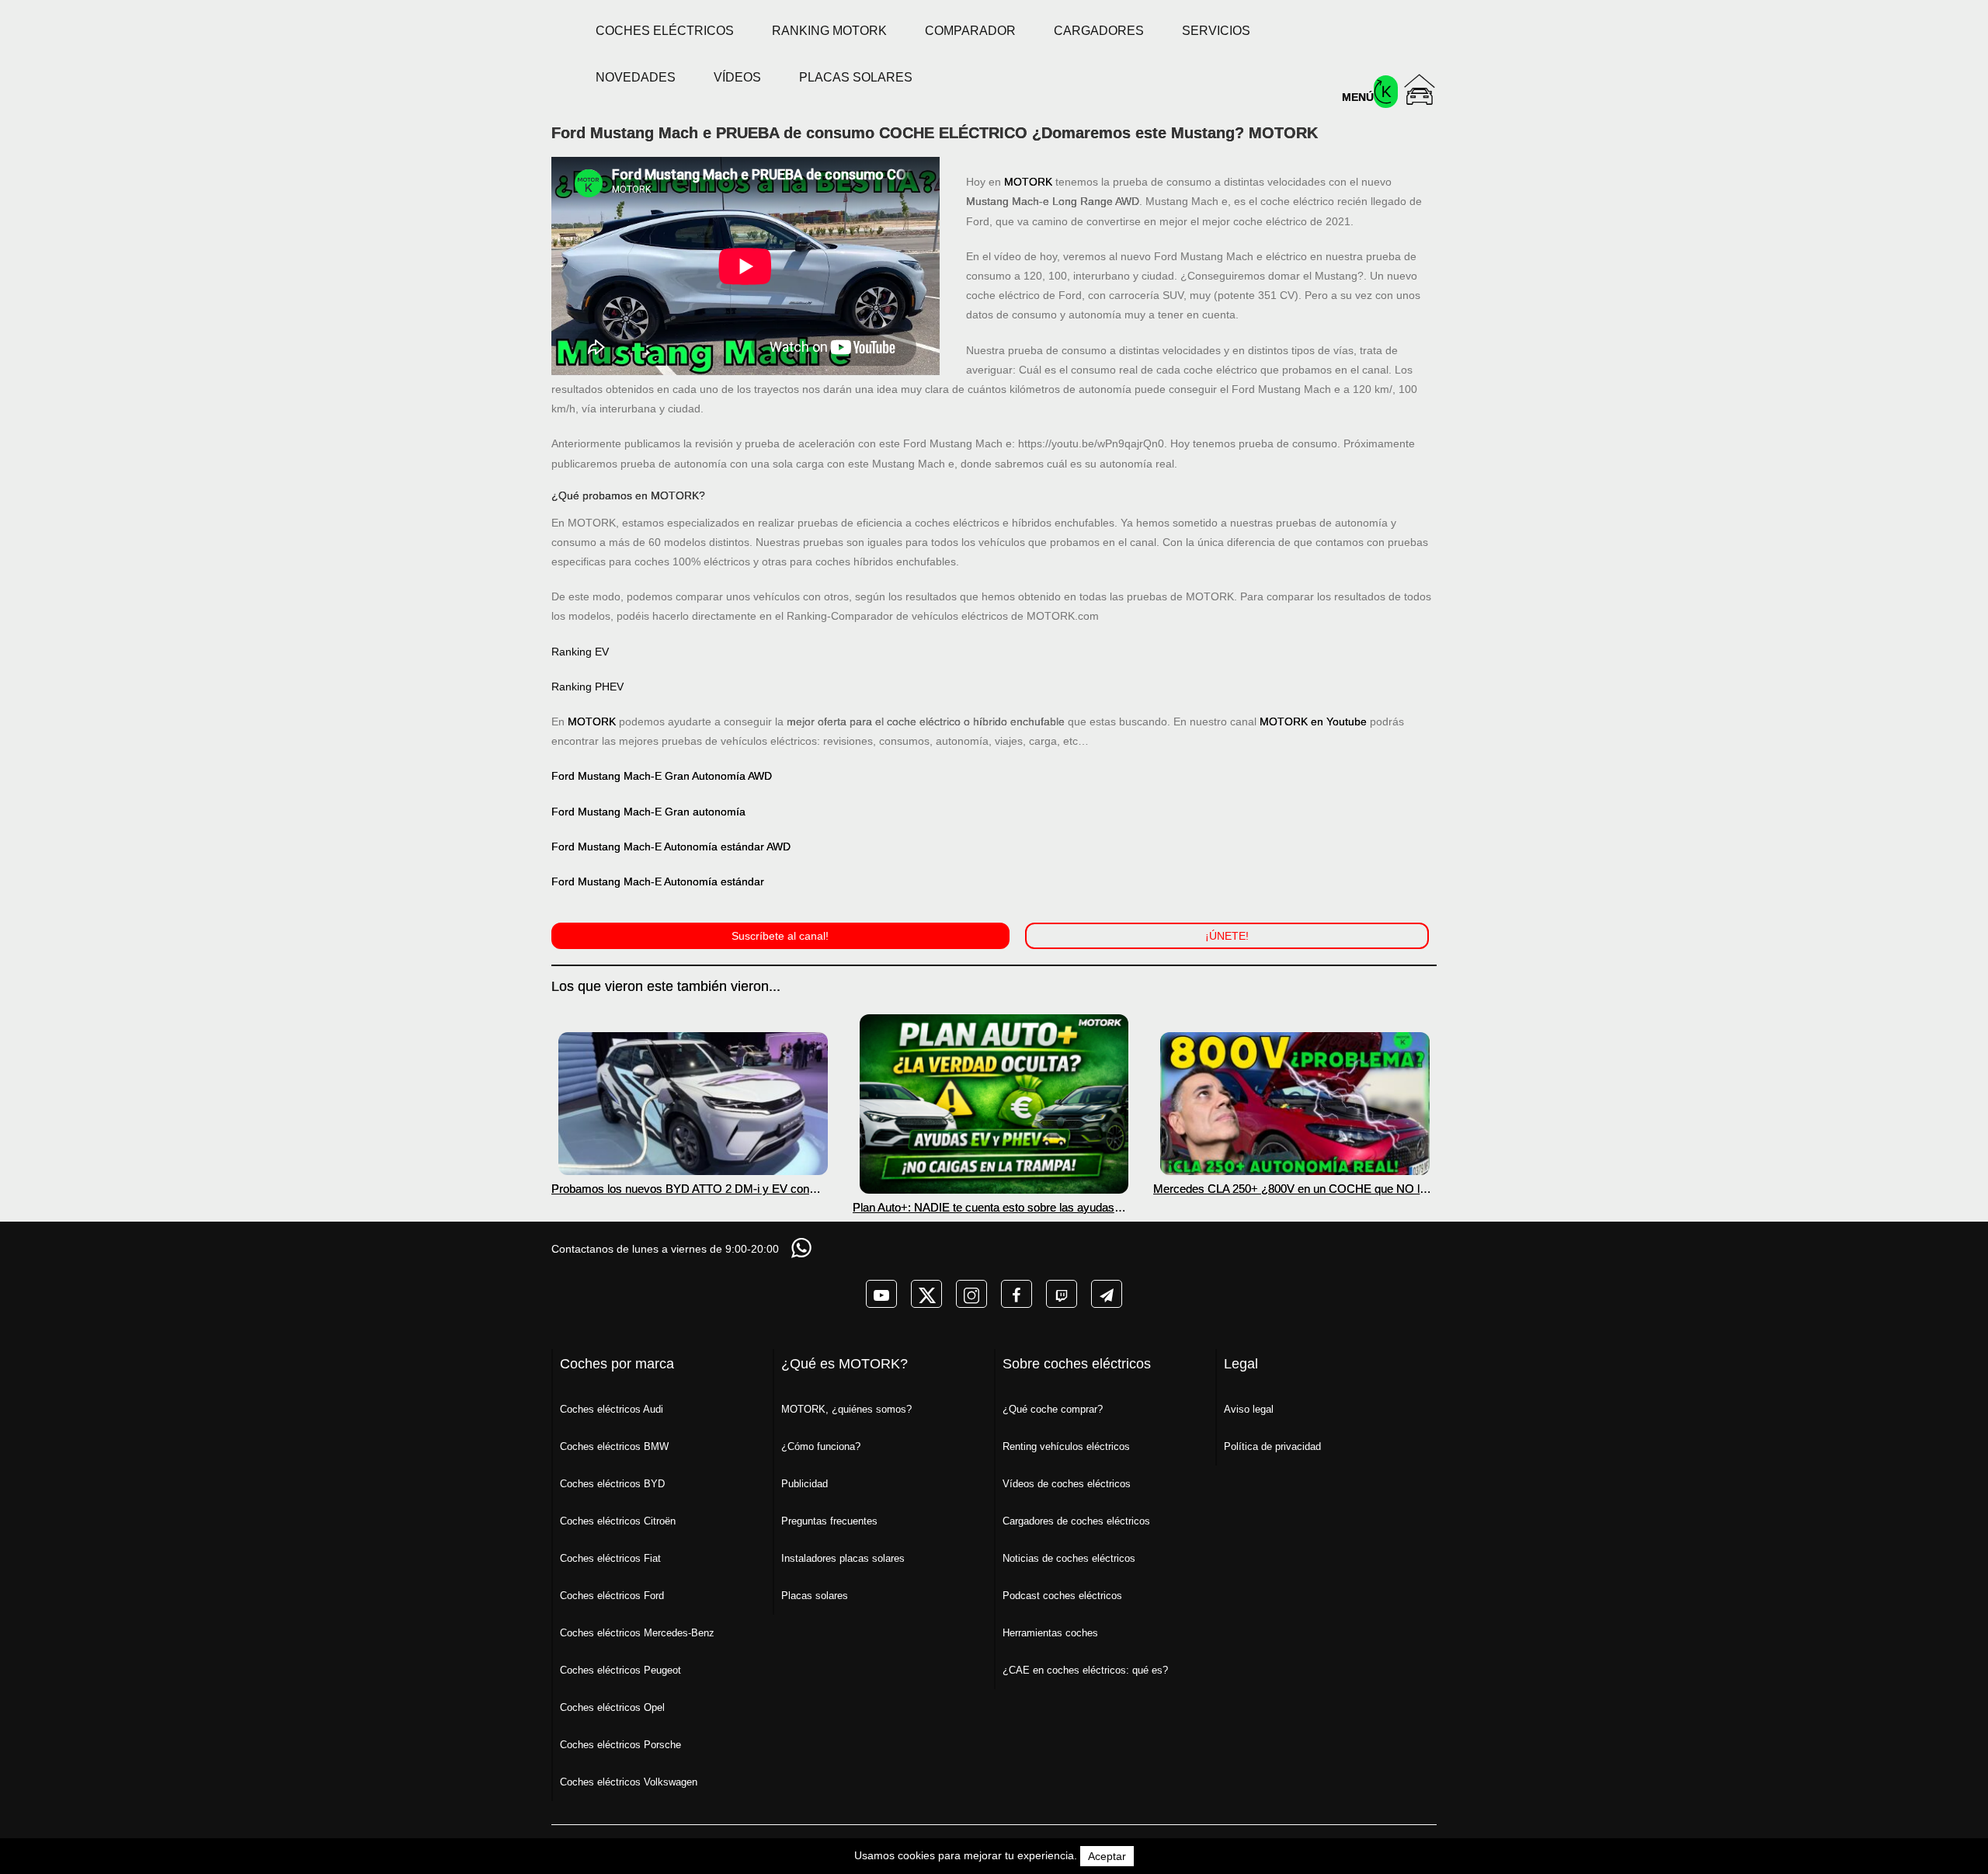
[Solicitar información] (803, 1248)
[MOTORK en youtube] (881, 1294)
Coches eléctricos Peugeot (620, 1670)
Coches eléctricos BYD (612, 1484)
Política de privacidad (1272, 1446)
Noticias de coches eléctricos (1069, 1558)
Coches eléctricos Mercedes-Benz (637, 1633)
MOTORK (1028, 182)
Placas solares (856, 77)
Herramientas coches (1050, 1633)
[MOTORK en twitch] (1062, 1294)
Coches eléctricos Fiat (610, 1558)
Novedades (636, 77)
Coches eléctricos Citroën (618, 1521)
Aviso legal (1249, 1409)
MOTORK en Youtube (1313, 721)
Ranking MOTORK (829, 31)
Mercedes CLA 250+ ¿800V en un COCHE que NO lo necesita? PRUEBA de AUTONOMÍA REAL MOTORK (1291, 1189)
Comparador (970, 31)
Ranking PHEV (587, 687)
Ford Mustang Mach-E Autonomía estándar (658, 881)
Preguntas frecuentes (829, 1521)
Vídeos (737, 77)
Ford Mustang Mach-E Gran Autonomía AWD (662, 776)
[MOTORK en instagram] (971, 1294)
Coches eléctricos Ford (612, 1596)
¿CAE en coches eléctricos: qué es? (1085, 1670)
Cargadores (1099, 31)
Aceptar (1107, 1856)
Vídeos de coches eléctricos (1067, 1484)
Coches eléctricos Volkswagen (629, 1782)
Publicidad (805, 1484)
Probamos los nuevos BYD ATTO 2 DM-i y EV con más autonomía (680, 1189)
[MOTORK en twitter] (926, 1294)
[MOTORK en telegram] (1107, 1294)
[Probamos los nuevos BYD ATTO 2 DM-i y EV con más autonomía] (693, 1104)
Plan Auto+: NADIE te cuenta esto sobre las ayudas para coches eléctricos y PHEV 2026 (984, 1207)
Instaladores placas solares (843, 1558)
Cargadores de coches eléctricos (1076, 1521)
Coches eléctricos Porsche (620, 1745)
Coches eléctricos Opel (612, 1707)
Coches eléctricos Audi (612, 1409)
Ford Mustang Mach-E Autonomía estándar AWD (671, 847)
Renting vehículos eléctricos (1066, 1446)
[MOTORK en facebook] (1017, 1294)
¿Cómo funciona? (821, 1446)
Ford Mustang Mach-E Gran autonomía (648, 812)
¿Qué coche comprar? (1053, 1409)
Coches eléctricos (665, 31)
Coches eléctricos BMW (614, 1446)
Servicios (1216, 31)
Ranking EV (580, 652)
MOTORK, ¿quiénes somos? (846, 1409)
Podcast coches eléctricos (1062, 1596)
